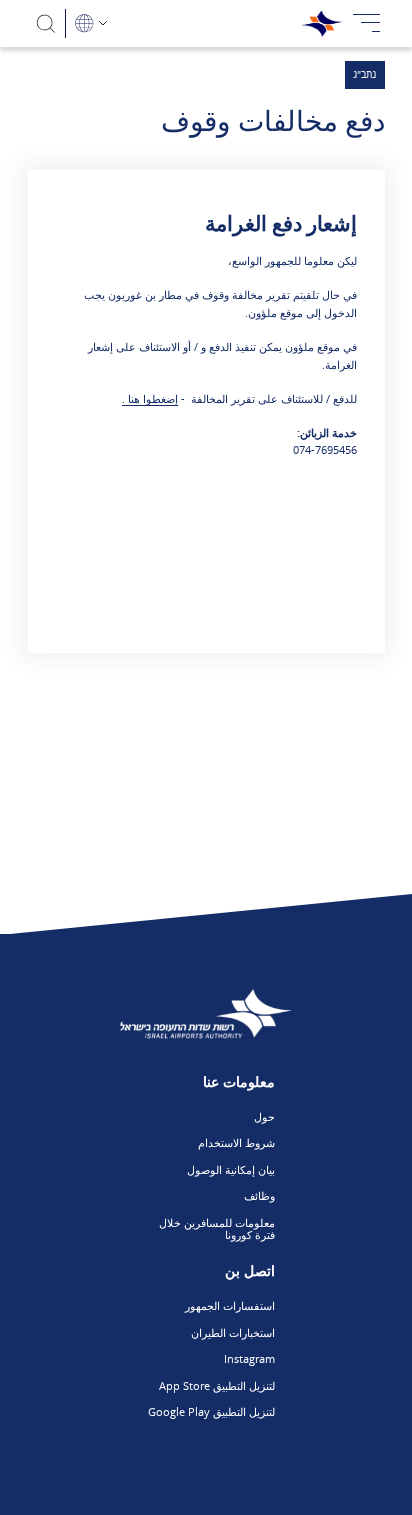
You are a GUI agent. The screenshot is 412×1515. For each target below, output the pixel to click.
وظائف (259, 1195)
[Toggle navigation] (367, 23)
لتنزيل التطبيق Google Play (211, 1411)
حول (264, 1116)
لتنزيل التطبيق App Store (217, 1385)
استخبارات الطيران (233, 1332)
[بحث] (46, 23)
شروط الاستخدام (236, 1142)
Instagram (249, 1358)
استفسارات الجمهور (230, 1305)
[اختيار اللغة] (91, 23)
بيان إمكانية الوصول (231, 1169)
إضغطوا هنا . (150, 398)
